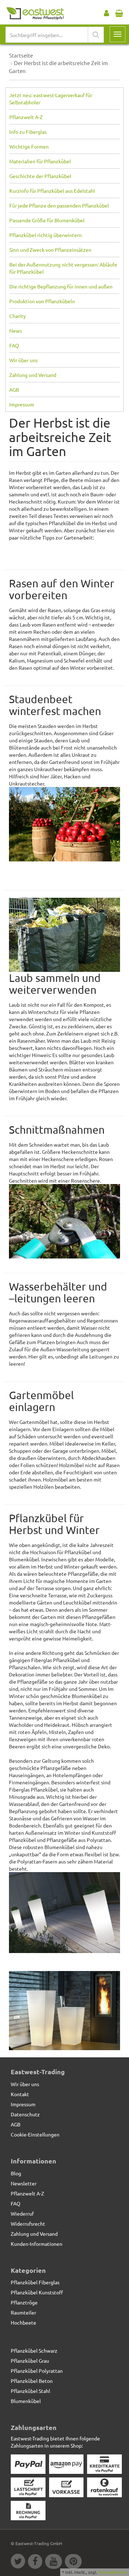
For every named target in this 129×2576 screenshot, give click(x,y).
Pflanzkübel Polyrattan (37, 2371)
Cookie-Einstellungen (35, 2134)
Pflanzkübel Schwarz (34, 2350)
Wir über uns (23, 360)
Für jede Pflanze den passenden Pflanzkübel (59, 205)
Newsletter (24, 2183)
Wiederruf (22, 2213)
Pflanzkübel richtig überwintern (46, 235)
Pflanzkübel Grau (30, 2361)
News (16, 331)
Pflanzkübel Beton (32, 2381)
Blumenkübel (26, 2401)
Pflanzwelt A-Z (26, 117)
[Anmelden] (106, 12)
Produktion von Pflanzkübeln (42, 301)
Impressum (22, 404)
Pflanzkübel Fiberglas (35, 2282)
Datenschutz (25, 2114)
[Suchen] (96, 35)
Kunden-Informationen (37, 2244)
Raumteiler (23, 2312)
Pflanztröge (24, 2302)
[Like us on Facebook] (37, 2562)
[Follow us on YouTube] (55, 2562)
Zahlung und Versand (33, 375)
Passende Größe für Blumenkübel (47, 220)
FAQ (14, 345)
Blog (16, 2173)
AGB (14, 390)
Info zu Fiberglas (28, 132)
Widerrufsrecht (28, 2224)
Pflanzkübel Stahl (30, 2391)
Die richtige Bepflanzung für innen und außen (61, 286)
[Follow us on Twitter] (19, 2562)
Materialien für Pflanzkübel (40, 161)
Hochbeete (23, 2322)
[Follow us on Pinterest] (74, 2562)
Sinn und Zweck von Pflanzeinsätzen (50, 250)
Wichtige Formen (29, 146)
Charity (18, 316)
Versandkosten (113, 2572)
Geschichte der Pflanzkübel (40, 176)
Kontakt (20, 2094)
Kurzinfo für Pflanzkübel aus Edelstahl (52, 191)
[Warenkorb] (119, 12)
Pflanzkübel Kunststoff (37, 2292)
